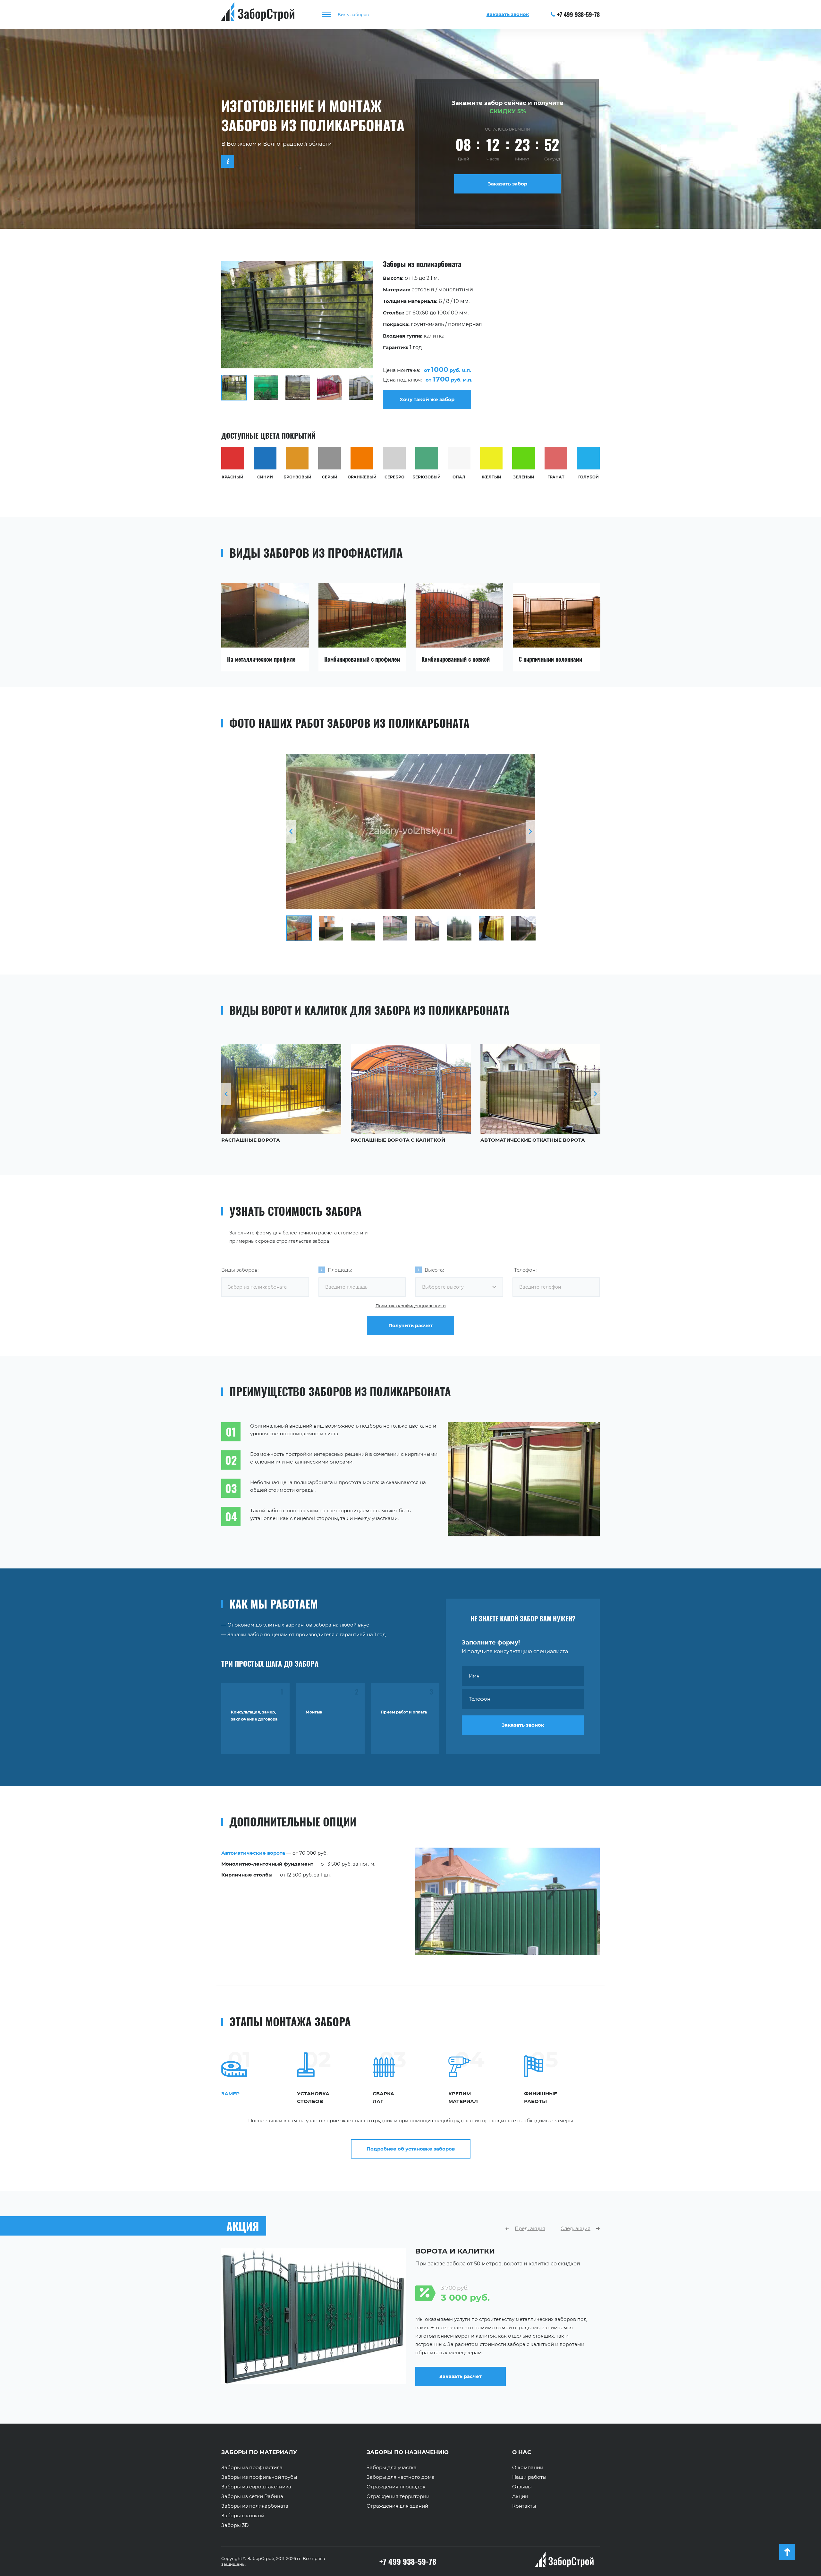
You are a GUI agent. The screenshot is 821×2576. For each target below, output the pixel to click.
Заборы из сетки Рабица (252, 2496)
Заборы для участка (392, 2468)
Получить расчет (411, 1325)
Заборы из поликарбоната (255, 2506)
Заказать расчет (461, 2382)
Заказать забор (508, 184)
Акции (520, 2496)
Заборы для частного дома (401, 2477)
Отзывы (522, 2487)
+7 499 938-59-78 (578, 14)
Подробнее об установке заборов (411, 2149)
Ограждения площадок (396, 2487)
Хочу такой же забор (427, 399)
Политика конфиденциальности (411, 1306)
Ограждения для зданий (397, 2506)
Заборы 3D (235, 2525)
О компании (528, 2468)
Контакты (524, 2506)
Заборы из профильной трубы (259, 2477)
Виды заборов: (240, 1270)
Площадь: (340, 1270)
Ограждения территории (398, 2496)
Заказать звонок (523, 1725)
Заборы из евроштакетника (256, 2487)
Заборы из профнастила (252, 2468)
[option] (410, 335)
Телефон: (525, 1270)
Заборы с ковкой (243, 2516)
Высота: (434, 1270)
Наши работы (529, 2477)
